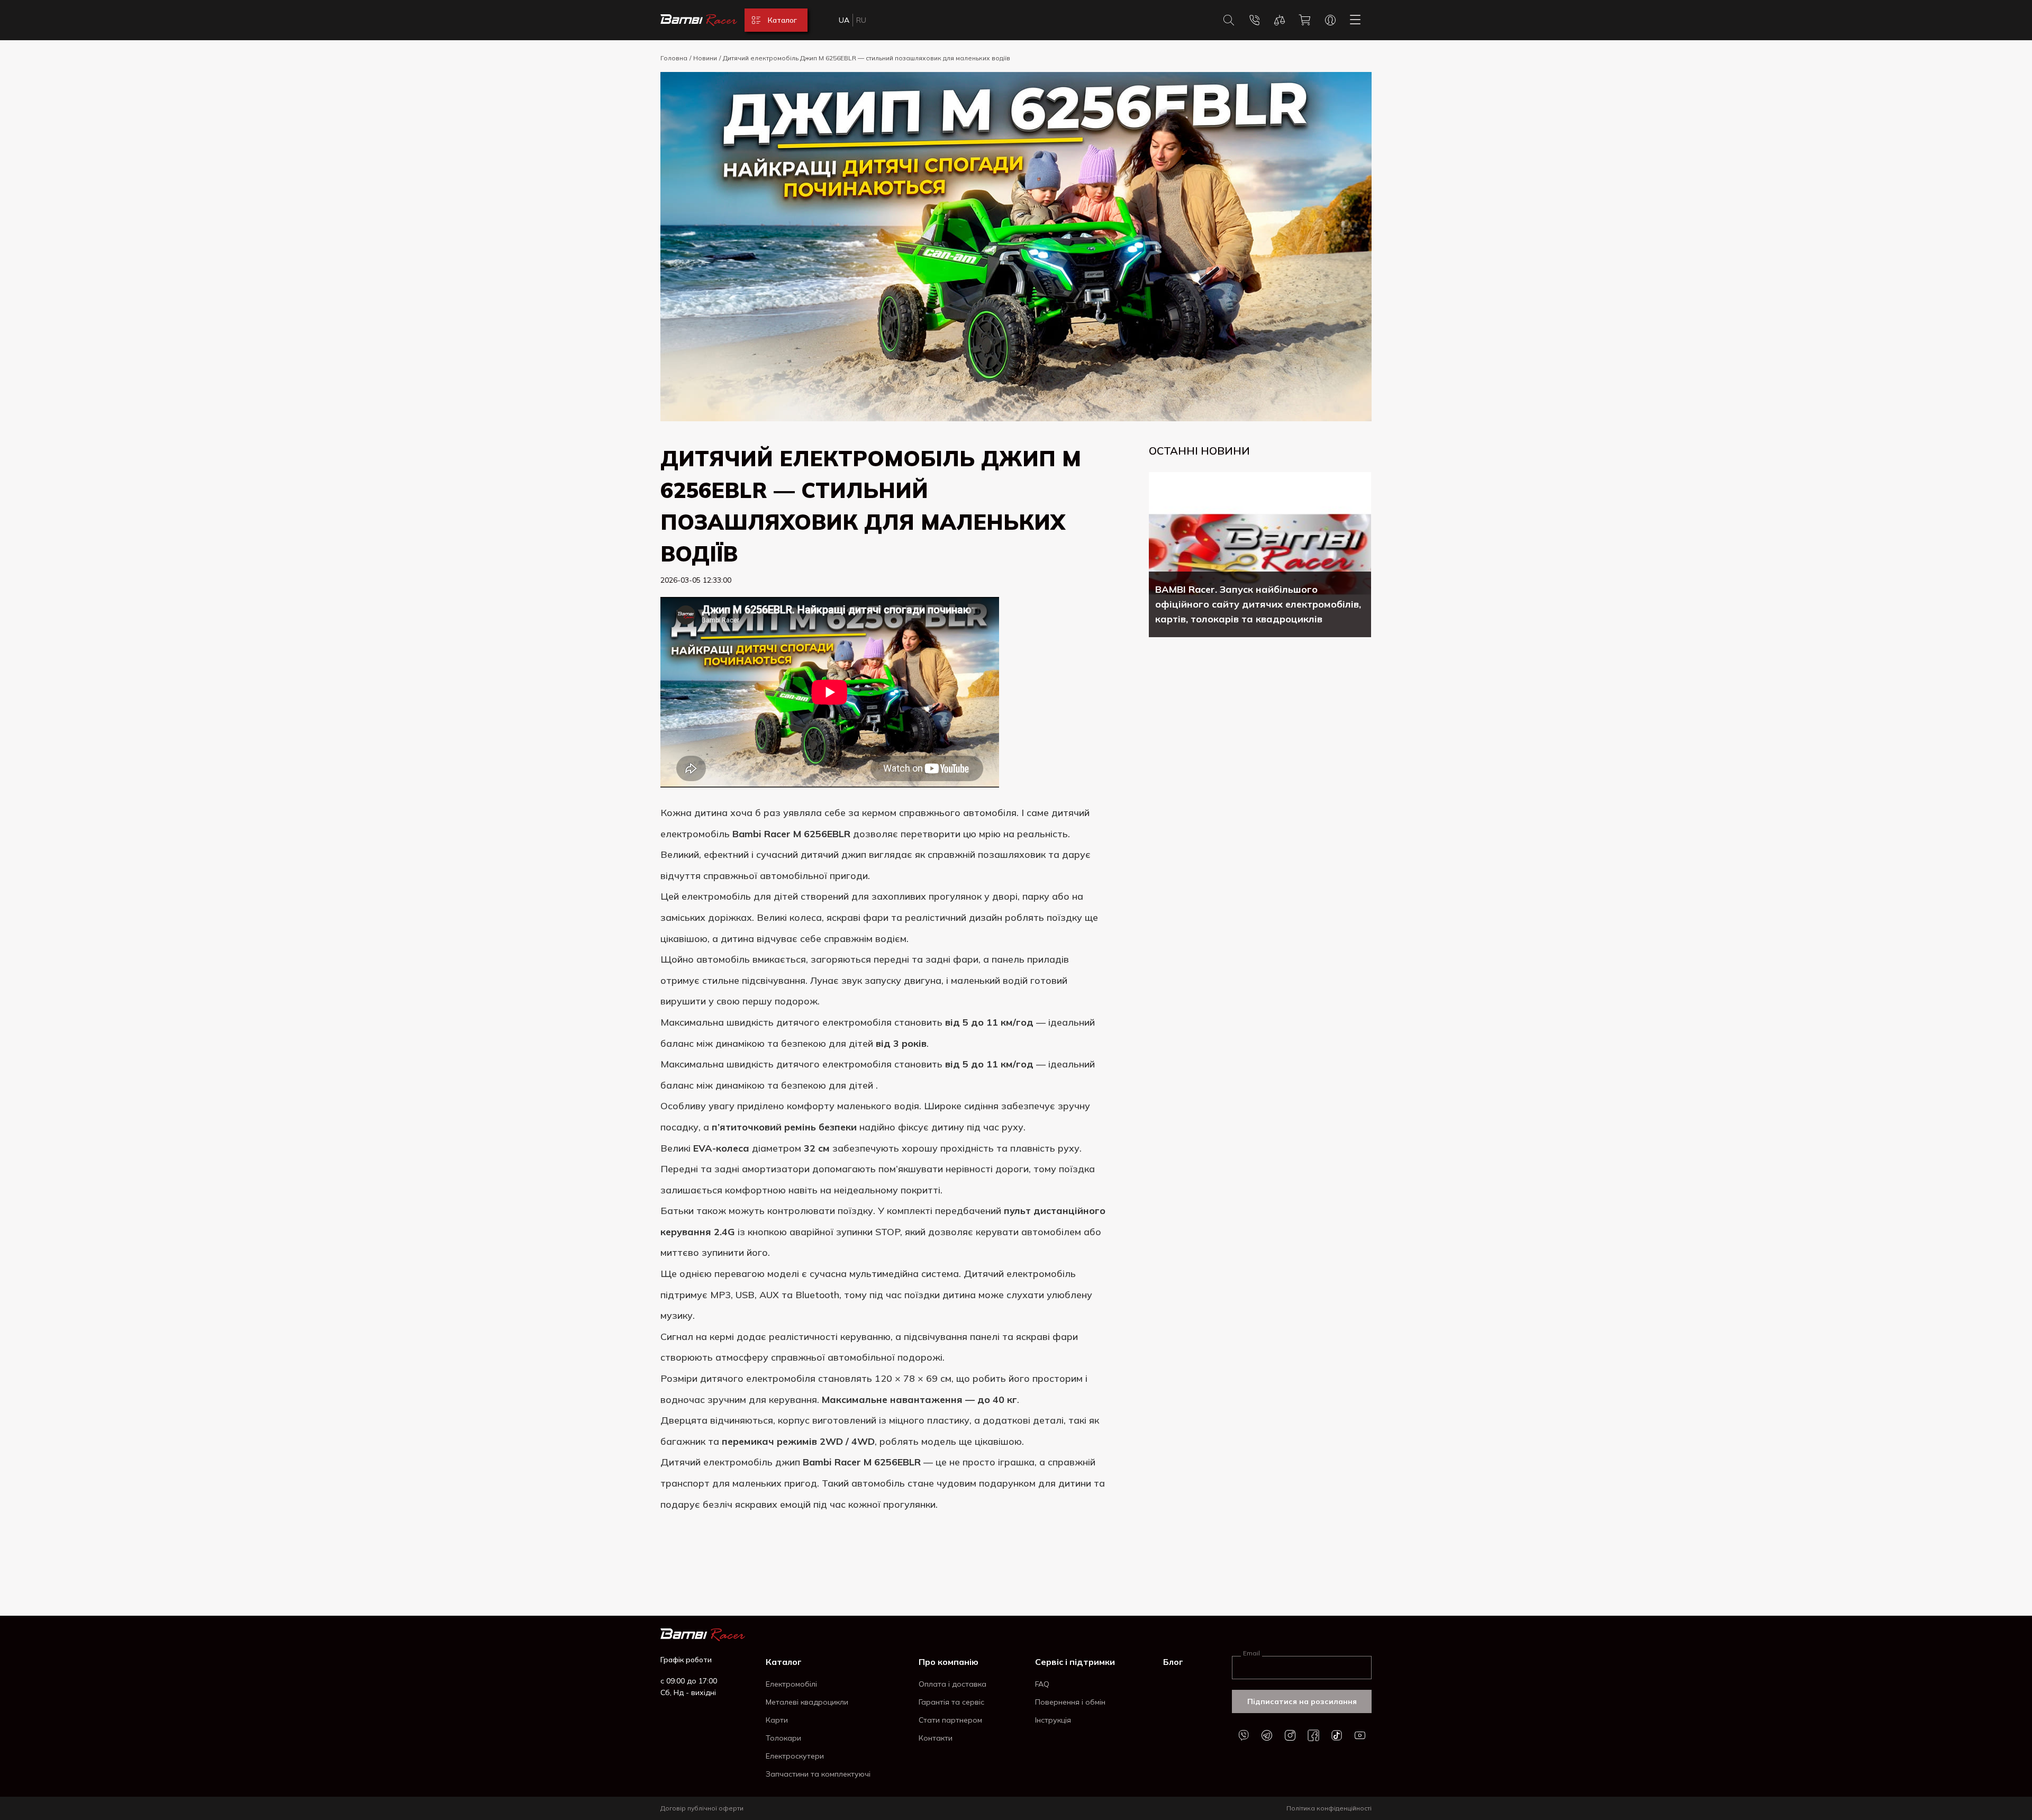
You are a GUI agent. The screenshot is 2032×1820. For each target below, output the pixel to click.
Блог (1173, 1662)
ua (844, 20)
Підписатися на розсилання (1302, 1701)
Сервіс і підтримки (1075, 1662)
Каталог (784, 1662)
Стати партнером (950, 1720)
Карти (777, 1720)
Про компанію (949, 1662)
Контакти (936, 1738)
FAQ (1042, 1684)
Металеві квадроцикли (807, 1702)
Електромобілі (791, 1684)
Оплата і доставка (952, 1684)
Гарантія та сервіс (951, 1702)
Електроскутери (795, 1756)
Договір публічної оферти (702, 1808)
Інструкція (1053, 1720)
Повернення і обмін (1070, 1702)
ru (861, 20)
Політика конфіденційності (1329, 1808)
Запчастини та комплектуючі (818, 1774)
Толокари (783, 1738)
